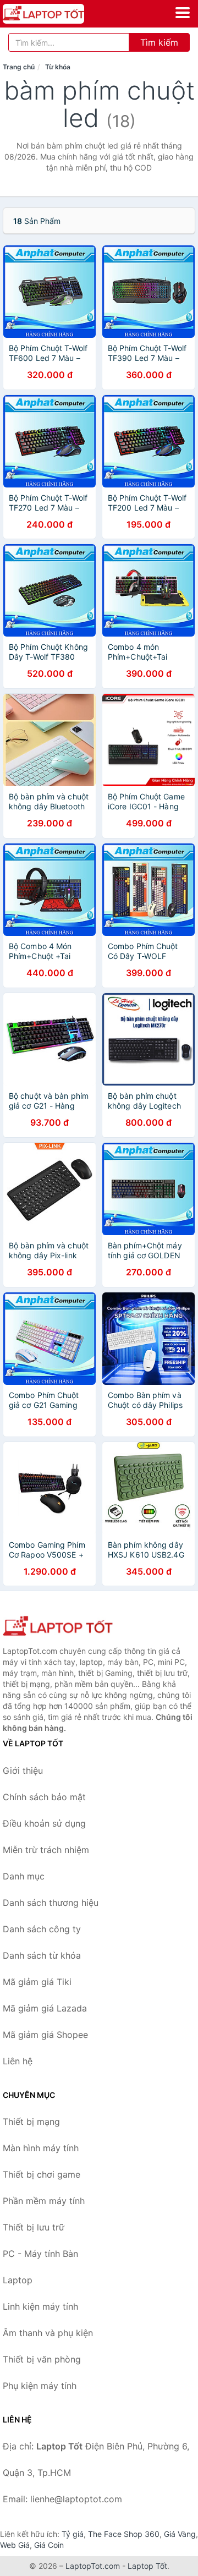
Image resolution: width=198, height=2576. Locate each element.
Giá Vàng (180, 2534)
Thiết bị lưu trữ (34, 2227)
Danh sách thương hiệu (51, 1903)
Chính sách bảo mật (44, 1797)
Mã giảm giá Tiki (37, 1982)
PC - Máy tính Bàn (40, 2254)
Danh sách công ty (42, 1929)
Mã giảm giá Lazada (45, 2008)
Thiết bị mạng (31, 2122)
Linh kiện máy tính (40, 2306)
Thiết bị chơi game (42, 2174)
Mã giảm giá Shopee (45, 2035)
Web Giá (15, 2545)
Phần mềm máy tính (44, 2201)
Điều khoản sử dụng (44, 1823)
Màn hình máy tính (41, 2148)
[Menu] (183, 13)
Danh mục (24, 1876)
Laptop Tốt (147, 2566)
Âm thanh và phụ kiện (48, 2333)
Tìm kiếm (159, 42)
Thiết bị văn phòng (42, 2359)
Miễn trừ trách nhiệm (46, 1850)
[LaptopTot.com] (59, 14)
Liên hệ (18, 2061)
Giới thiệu (23, 1771)
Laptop (18, 2280)
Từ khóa (58, 67)
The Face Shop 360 (124, 2534)
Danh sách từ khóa (42, 1955)
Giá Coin (49, 2545)
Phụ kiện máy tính (40, 2386)
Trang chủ (19, 67)
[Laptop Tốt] (58, 1627)
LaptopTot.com (93, 2566)
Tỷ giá (73, 2534)
